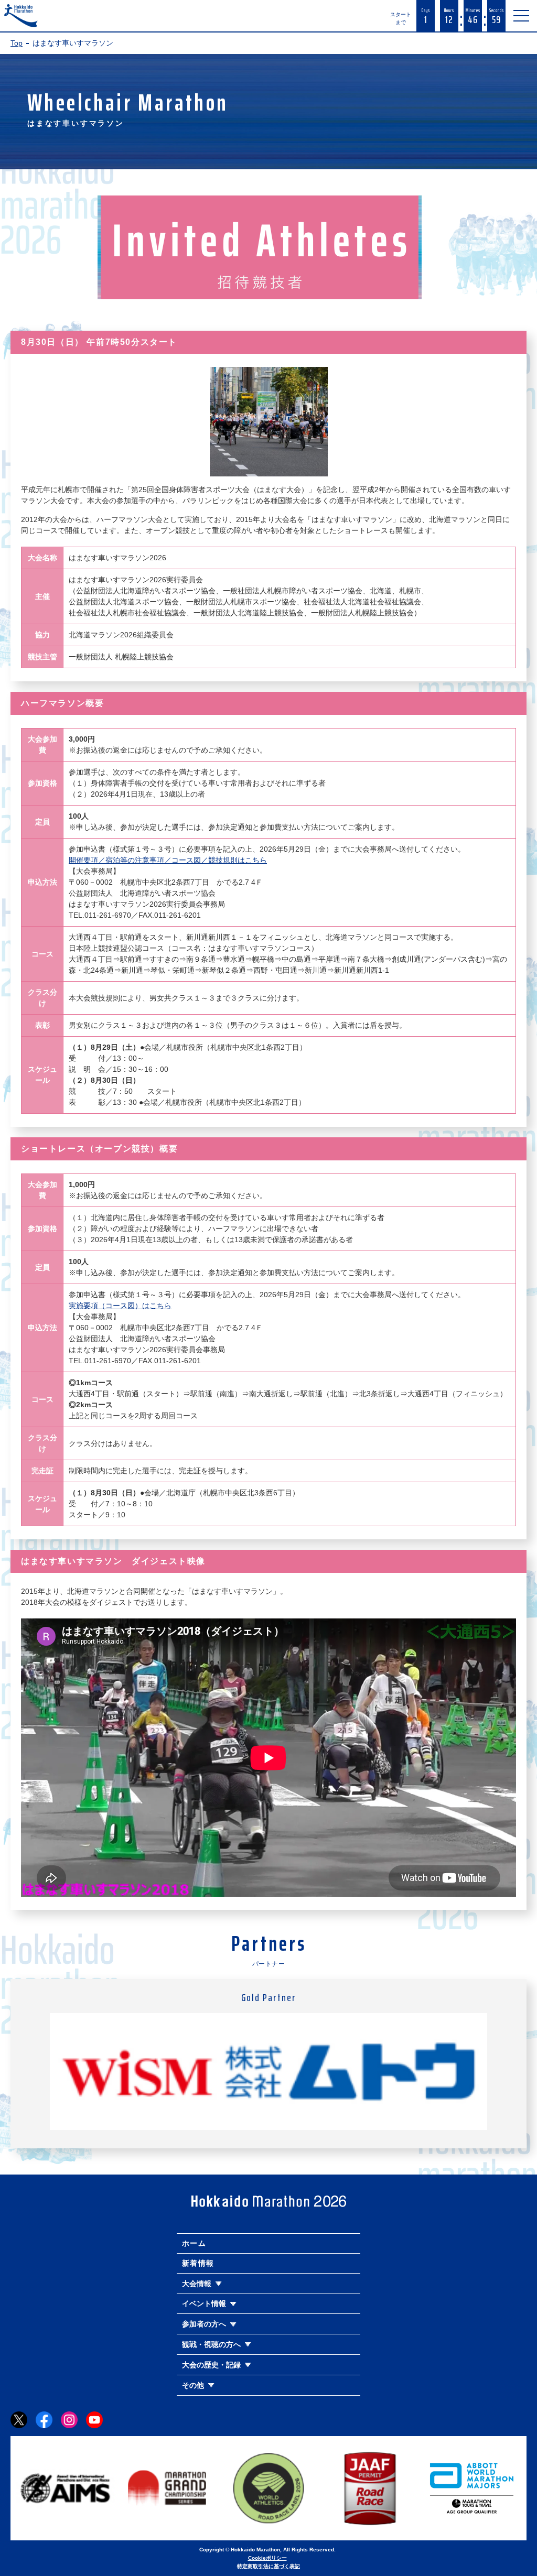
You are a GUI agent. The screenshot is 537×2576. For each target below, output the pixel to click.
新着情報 (198, 2263)
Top (17, 43)
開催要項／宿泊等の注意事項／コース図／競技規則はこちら (168, 860)
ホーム (194, 2243)
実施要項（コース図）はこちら (120, 1306)
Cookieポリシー (267, 2558)
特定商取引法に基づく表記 (268, 2566)
